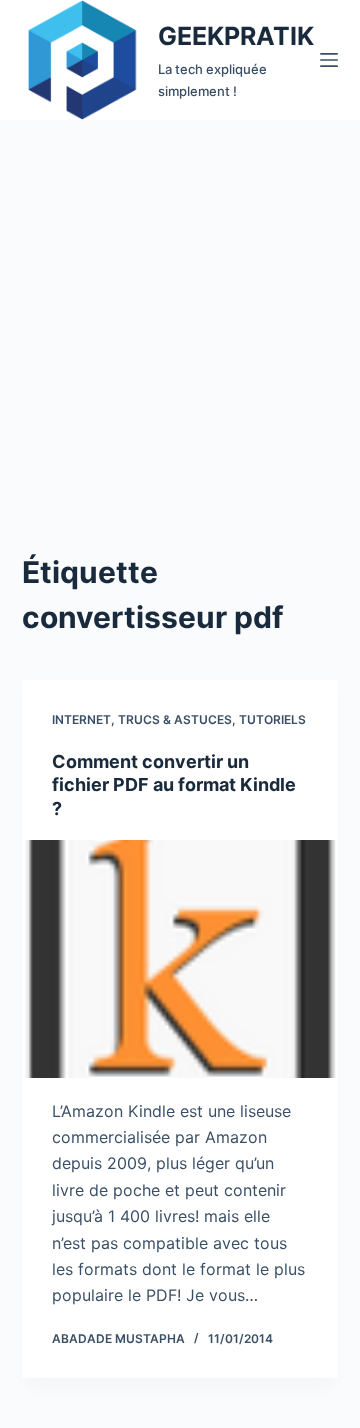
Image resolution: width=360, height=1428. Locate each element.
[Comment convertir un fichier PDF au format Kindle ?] (180, 959)
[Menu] (329, 60)
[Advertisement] (180, 310)
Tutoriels (272, 719)
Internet (81, 719)
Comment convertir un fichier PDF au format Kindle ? (174, 785)
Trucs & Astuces (175, 719)
